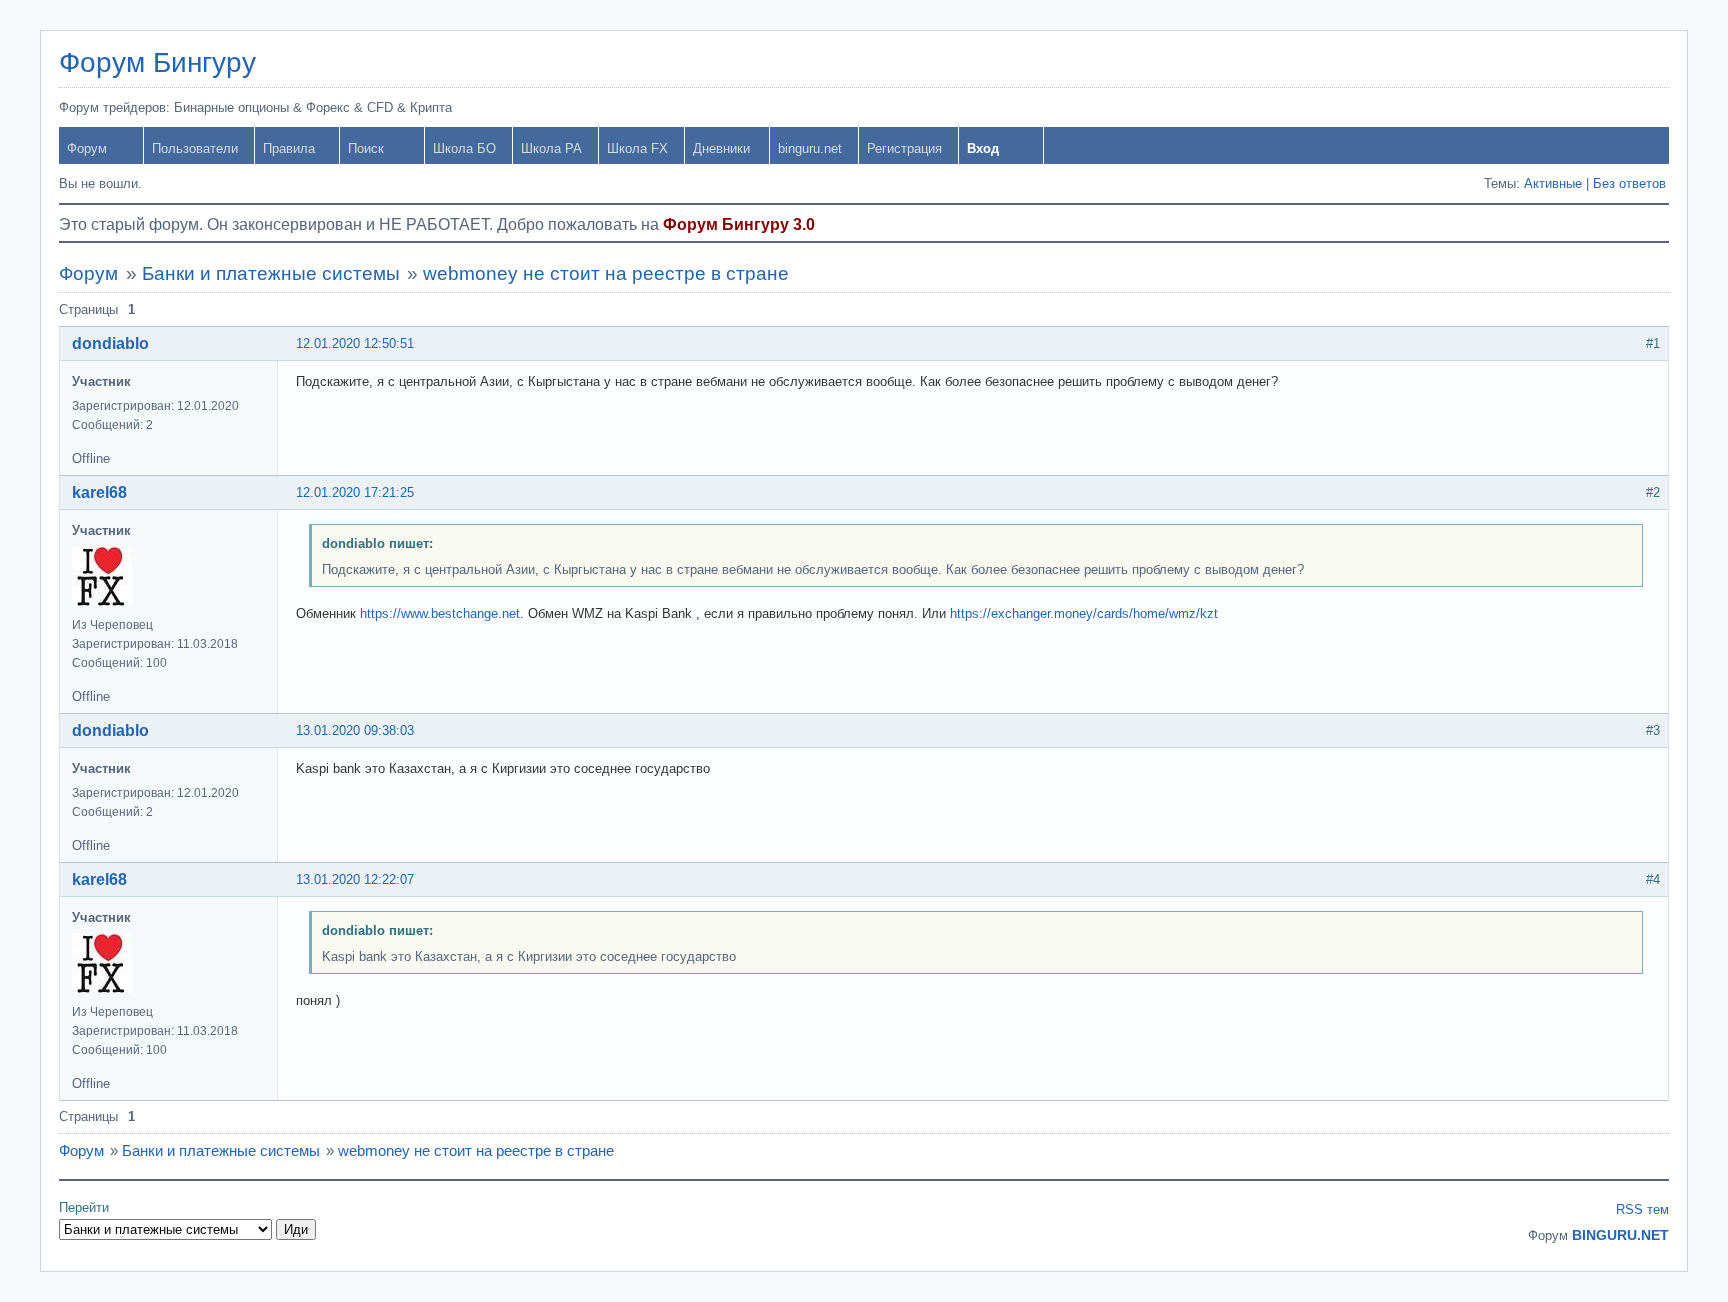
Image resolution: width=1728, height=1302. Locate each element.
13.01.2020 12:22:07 (355, 879)
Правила (289, 148)
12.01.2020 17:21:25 (355, 492)
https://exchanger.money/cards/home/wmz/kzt (1084, 613)
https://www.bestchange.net (440, 613)
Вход (983, 148)
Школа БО (464, 148)
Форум (87, 148)
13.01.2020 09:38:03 (355, 730)
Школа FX (637, 148)
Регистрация (904, 148)
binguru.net (810, 148)
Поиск (366, 148)
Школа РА (551, 148)
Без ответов (1629, 183)
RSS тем (1642, 1209)
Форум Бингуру (157, 62)
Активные (1553, 183)
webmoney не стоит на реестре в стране (606, 273)
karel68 (99, 492)
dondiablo (110, 343)
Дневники (721, 148)
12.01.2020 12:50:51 (355, 343)
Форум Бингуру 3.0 (739, 224)
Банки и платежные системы (271, 273)
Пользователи (195, 148)
